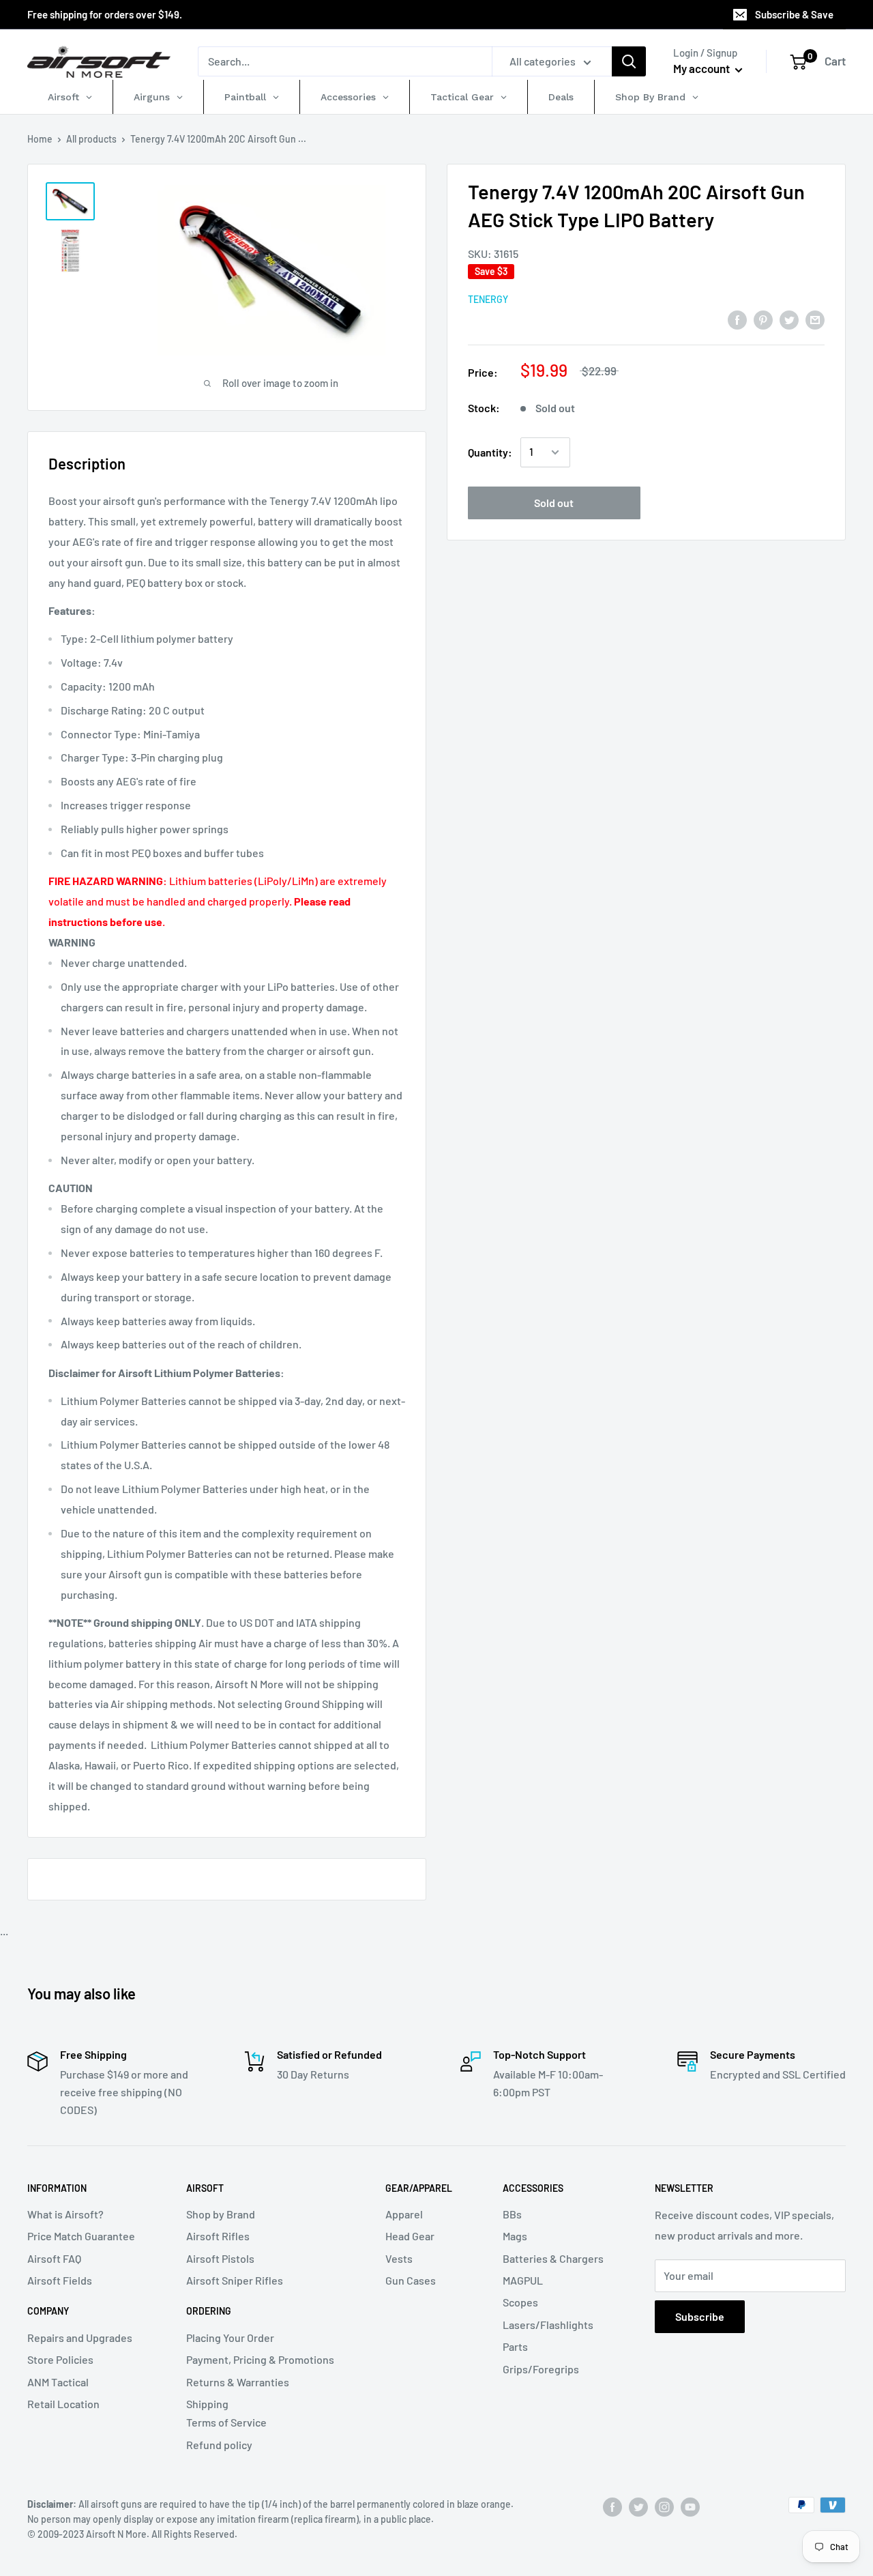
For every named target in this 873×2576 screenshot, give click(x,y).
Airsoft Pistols (220, 2258)
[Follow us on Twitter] (638, 2506)
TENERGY (488, 299)
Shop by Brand (221, 2214)
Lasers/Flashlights (548, 2325)
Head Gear (410, 2236)
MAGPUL (523, 2280)
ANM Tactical (58, 2382)
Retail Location (63, 2404)
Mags (515, 2236)
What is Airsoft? (65, 2214)
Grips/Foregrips (541, 2369)
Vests (399, 2258)
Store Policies (60, 2359)
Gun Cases (411, 2280)
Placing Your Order (230, 2338)
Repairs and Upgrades (80, 2338)
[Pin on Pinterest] (763, 319)
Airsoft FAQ (54, 2258)
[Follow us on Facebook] (612, 2506)
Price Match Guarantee (81, 2236)
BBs (512, 2214)
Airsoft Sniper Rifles (235, 2280)
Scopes (520, 2302)
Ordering (209, 2311)
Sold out (554, 503)
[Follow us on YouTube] (690, 2506)
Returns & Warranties (238, 2382)
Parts (515, 2346)
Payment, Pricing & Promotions (260, 2359)
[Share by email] (815, 319)
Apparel (404, 2214)
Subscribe (700, 2316)
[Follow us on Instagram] (664, 2506)
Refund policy (219, 2445)
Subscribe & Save (794, 14)
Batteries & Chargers (553, 2258)
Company (48, 2311)
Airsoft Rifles (218, 2236)
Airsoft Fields (60, 2280)
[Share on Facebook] (737, 319)
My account (702, 68)
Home (40, 139)
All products (91, 139)
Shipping (207, 2404)
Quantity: (490, 452)
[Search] (629, 61)
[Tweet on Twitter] (789, 319)
